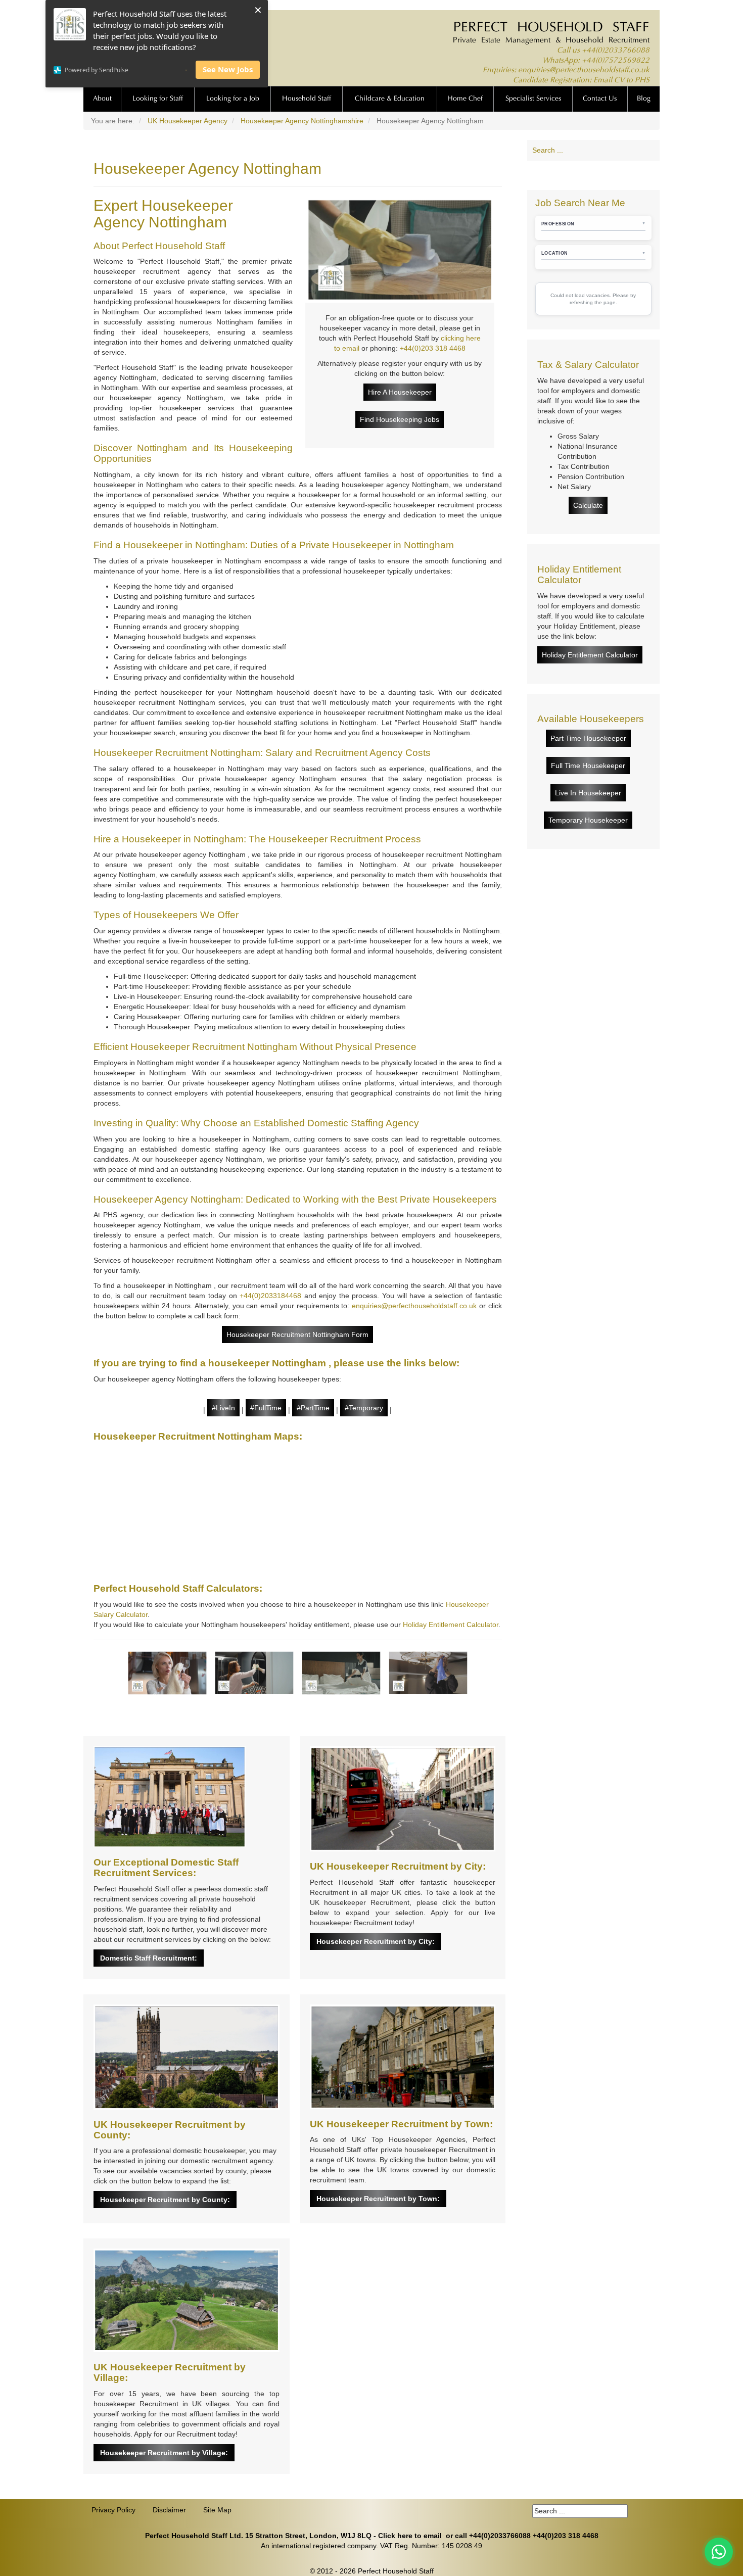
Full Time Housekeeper (588, 766)
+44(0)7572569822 (616, 61)
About (102, 99)
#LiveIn (223, 1408)
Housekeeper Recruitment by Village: (164, 2453)
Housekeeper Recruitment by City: (376, 1941)
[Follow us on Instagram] (632, 175)
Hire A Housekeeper (400, 392)
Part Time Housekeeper (588, 738)
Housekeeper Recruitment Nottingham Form (297, 1334)
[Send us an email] (613, 175)
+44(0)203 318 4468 (433, 348)
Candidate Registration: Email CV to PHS (581, 81)
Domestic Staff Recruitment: (149, 1958)
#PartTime (313, 1408)
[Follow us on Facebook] (555, 175)
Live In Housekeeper (588, 793)
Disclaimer (169, 2510)
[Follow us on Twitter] (593, 175)
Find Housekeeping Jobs (400, 419)
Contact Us (600, 99)
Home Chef (465, 99)
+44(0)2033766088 (616, 51)
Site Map (217, 2510)
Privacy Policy (113, 2510)
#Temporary (364, 1408)
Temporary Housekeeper (588, 820)
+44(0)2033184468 (270, 1296)
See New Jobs (228, 69)
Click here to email (410, 2536)
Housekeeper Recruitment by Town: (378, 2199)
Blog (644, 99)
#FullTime (266, 1408)
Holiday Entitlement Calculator (451, 1625)
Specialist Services (533, 99)
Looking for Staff (158, 99)
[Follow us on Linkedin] (574, 175)
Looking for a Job (233, 99)
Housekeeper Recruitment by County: (165, 2200)
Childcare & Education (390, 99)
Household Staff (307, 99)
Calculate (588, 505)
